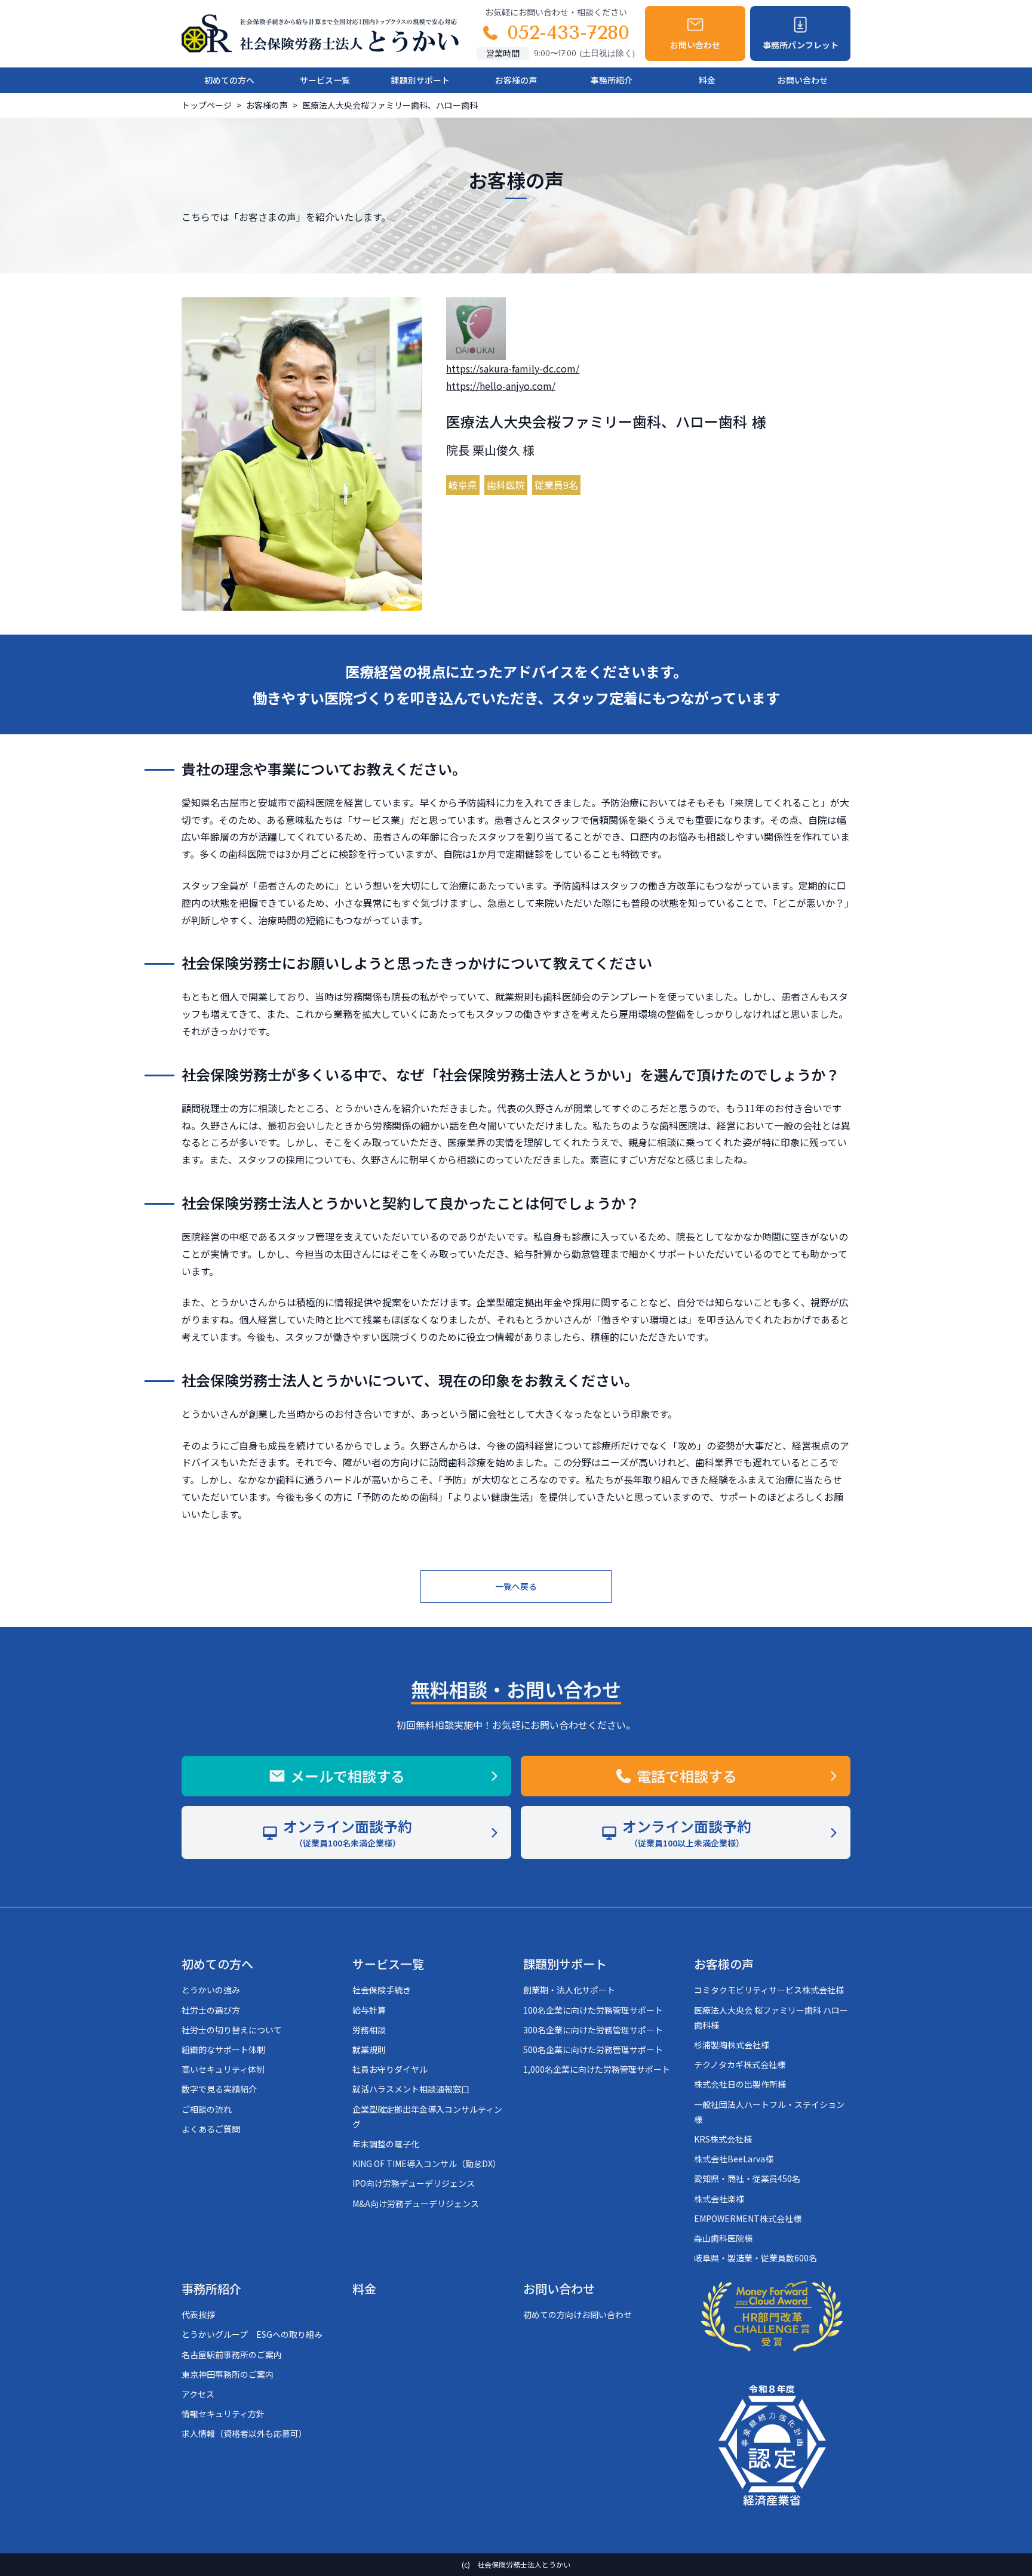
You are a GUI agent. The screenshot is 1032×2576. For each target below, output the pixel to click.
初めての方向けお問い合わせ (578, 2315)
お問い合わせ (803, 80)
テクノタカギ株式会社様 (740, 2064)
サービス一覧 (325, 80)
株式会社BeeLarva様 (734, 2159)
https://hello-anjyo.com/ (501, 386)
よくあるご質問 (211, 2129)
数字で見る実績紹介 (219, 2089)
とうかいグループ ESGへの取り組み (252, 2334)
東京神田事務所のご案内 (228, 2374)
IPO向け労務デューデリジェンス (414, 2183)
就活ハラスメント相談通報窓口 (411, 2089)
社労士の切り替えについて (232, 2030)
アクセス (198, 2394)
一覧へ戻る (516, 1586)
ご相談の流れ (207, 2109)
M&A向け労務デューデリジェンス (416, 2203)
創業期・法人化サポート (569, 1990)
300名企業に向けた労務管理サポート (593, 2030)
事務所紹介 (612, 80)
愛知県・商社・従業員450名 (747, 2178)
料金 (707, 80)
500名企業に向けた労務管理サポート (593, 2049)
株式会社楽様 (719, 2199)
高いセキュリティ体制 (223, 2069)
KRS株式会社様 (723, 2139)
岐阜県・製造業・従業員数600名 (755, 2258)
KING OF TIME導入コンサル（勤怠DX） (427, 2163)
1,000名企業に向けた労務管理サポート (597, 2069)
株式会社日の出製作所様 (740, 2084)
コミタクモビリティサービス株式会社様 (769, 1990)
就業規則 (369, 2049)
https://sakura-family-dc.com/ (513, 368)
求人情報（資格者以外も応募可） (244, 2433)
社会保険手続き (382, 1990)
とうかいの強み (211, 1990)
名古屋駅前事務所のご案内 (232, 2355)
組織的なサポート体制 (223, 2049)
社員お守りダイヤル (390, 2069)
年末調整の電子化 (386, 2144)
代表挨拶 (198, 2315)
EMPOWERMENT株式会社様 (748, 2218)
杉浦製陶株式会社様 (732, 2045)
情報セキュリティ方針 (223, 2414)
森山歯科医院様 (723, 2238)
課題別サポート (420, 80)
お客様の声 (516, 80)
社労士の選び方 (211, 2010)
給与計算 (369, 2010)
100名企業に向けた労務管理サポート (593, 2010)
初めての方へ (229, 80)
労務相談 (369, 2030)
